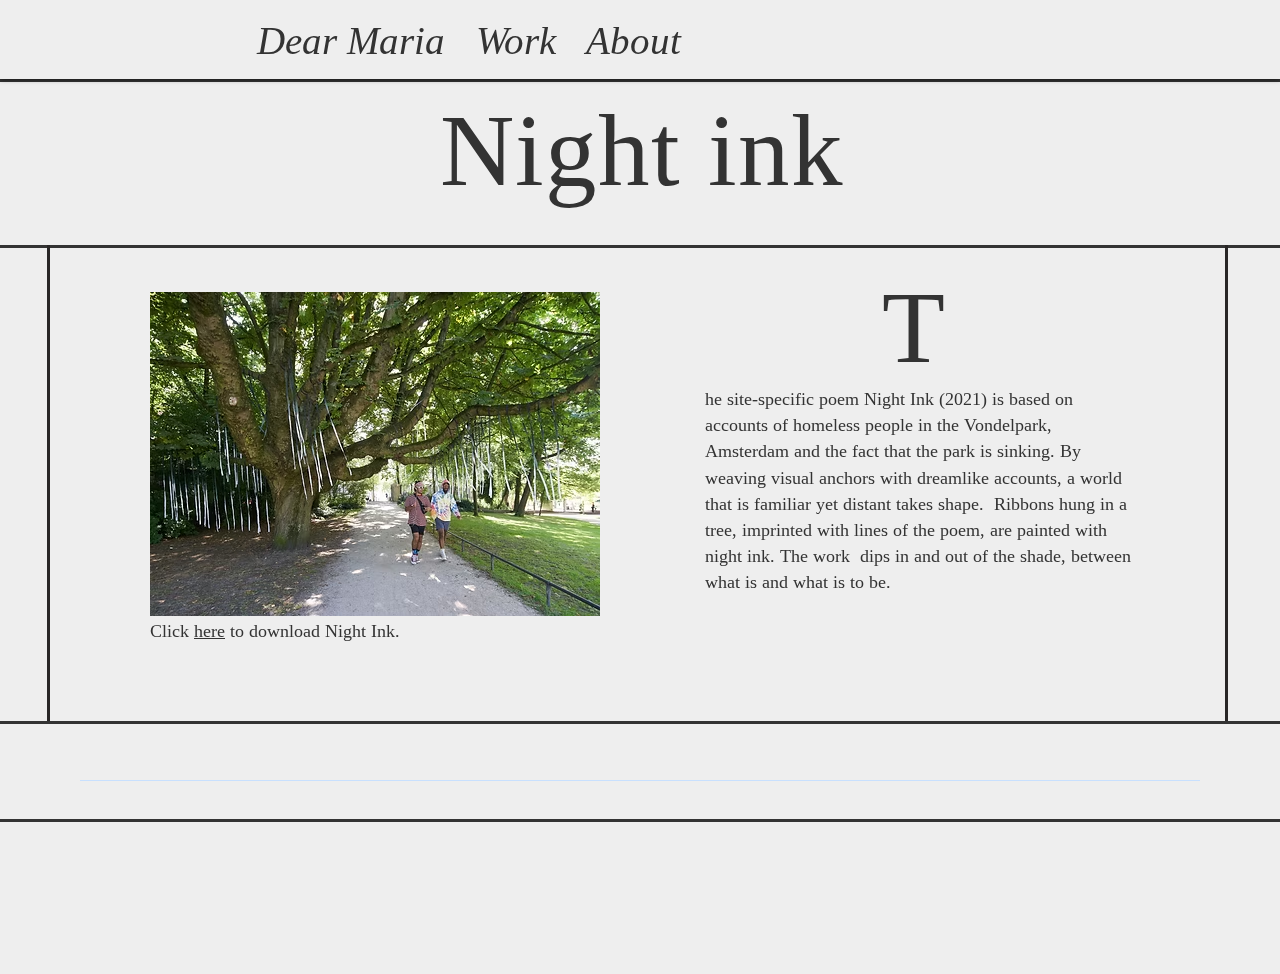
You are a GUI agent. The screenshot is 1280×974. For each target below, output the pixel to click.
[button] (375, 454)
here (209, 631)
